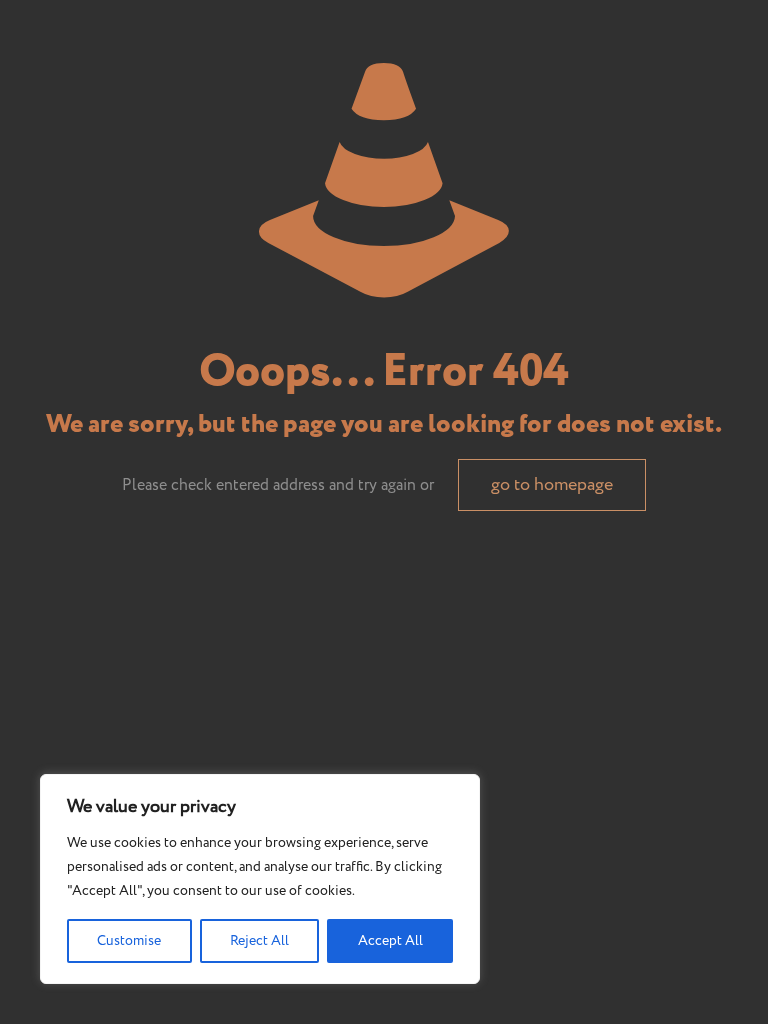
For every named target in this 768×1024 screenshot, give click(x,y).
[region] (260, 879)
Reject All (259, 941)
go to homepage (552, 485)
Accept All (390, 941)
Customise (129, 941)
